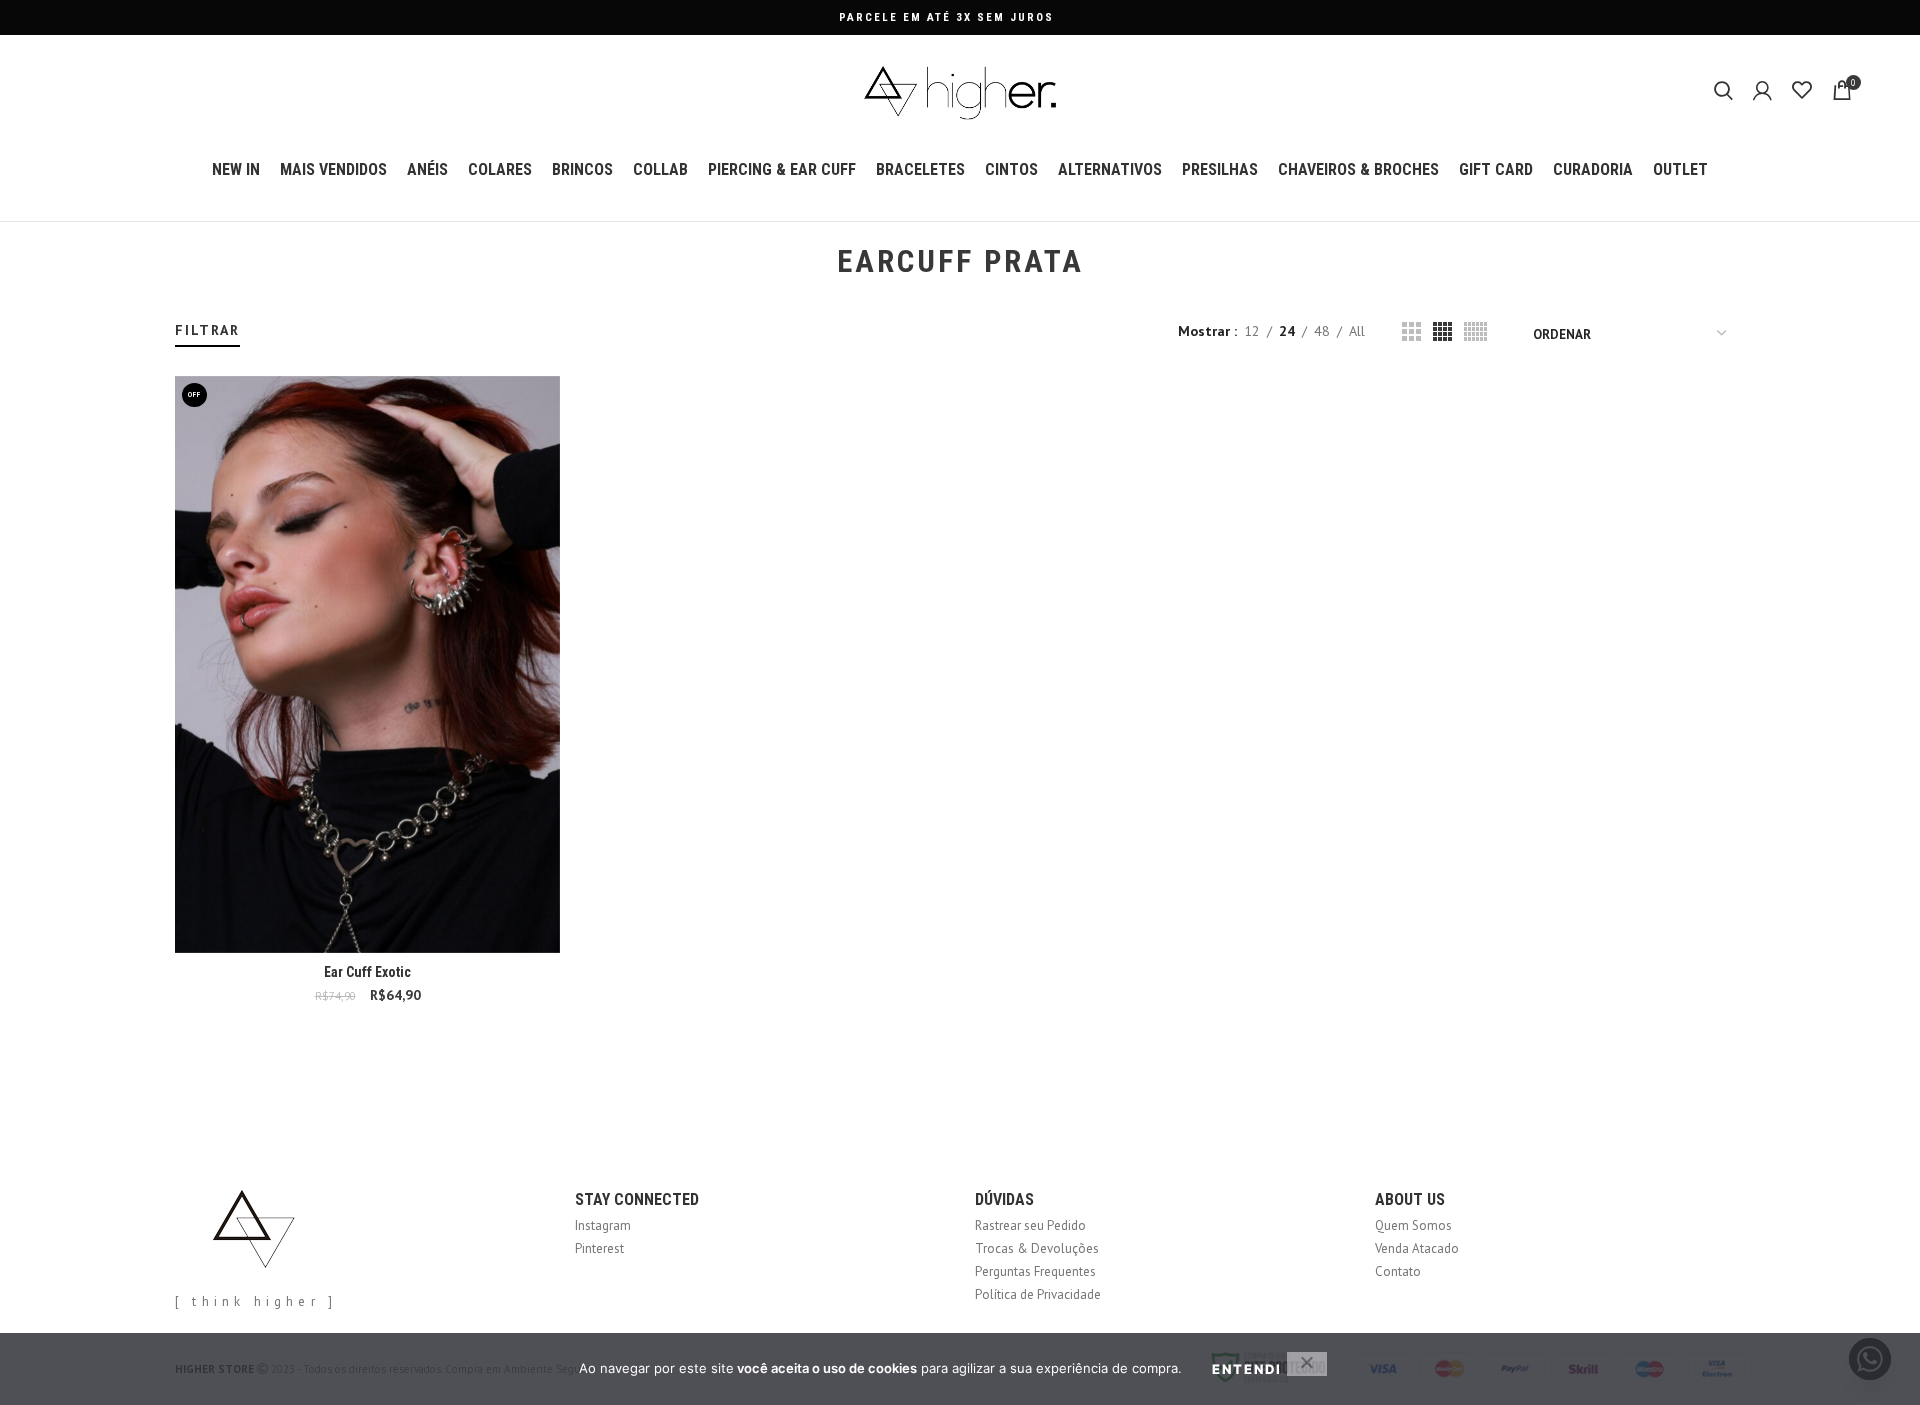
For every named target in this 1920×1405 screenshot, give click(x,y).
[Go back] (812, 262)
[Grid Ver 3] (1411, 331)
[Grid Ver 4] (1442, 331)
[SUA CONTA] (1762, 90)
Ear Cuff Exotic (367, 972)
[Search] (1723, 90)
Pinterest (599, 1248)
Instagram (603, 1225)
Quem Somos (1413, 1225)
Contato (1398, 1271)
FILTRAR (207, 330)
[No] (1307, 1364)
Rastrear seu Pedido (1030, 1225)
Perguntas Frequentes (1035, 1271)
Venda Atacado (1417, 1248)
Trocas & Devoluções (1037, 1248)
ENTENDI (1247, 1369)
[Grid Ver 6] (1475, 331)
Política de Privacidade (1038, 1294)
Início (187, 311)
